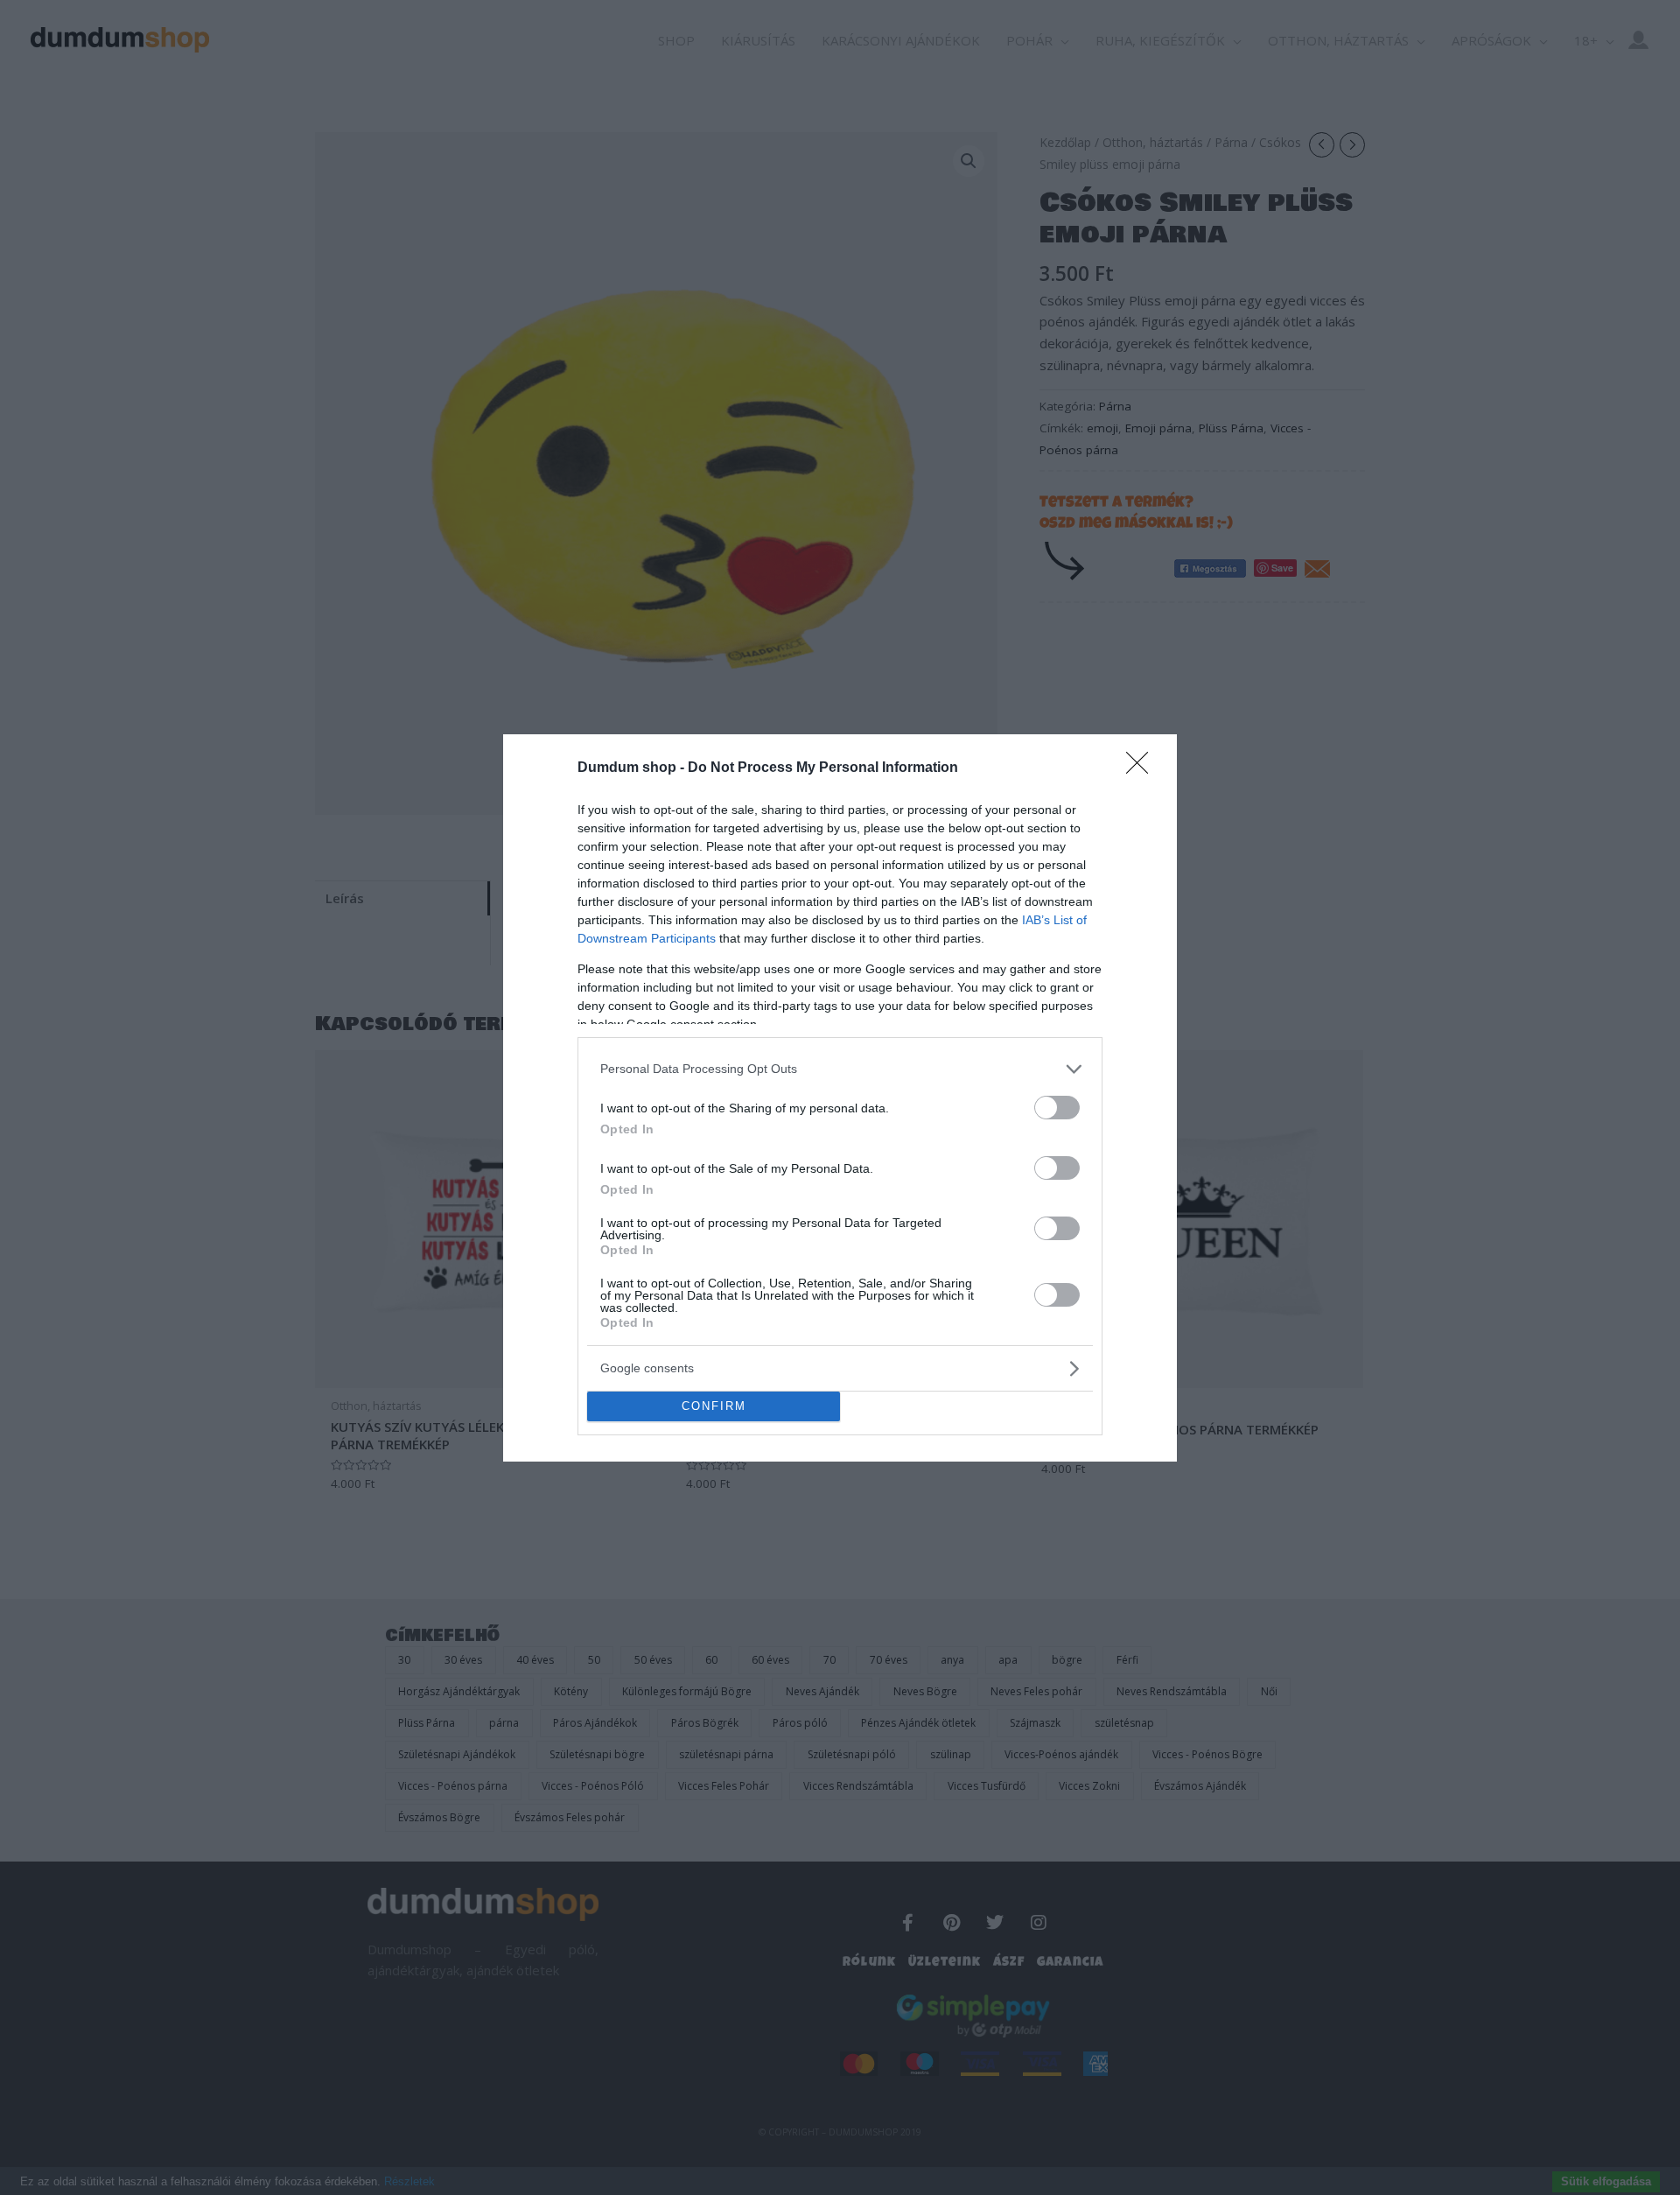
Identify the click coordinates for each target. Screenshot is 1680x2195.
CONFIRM (714, 1406)
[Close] (1143, 768)
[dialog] (840, 1098)
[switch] (1057, 1108)
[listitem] (840, 1069)
